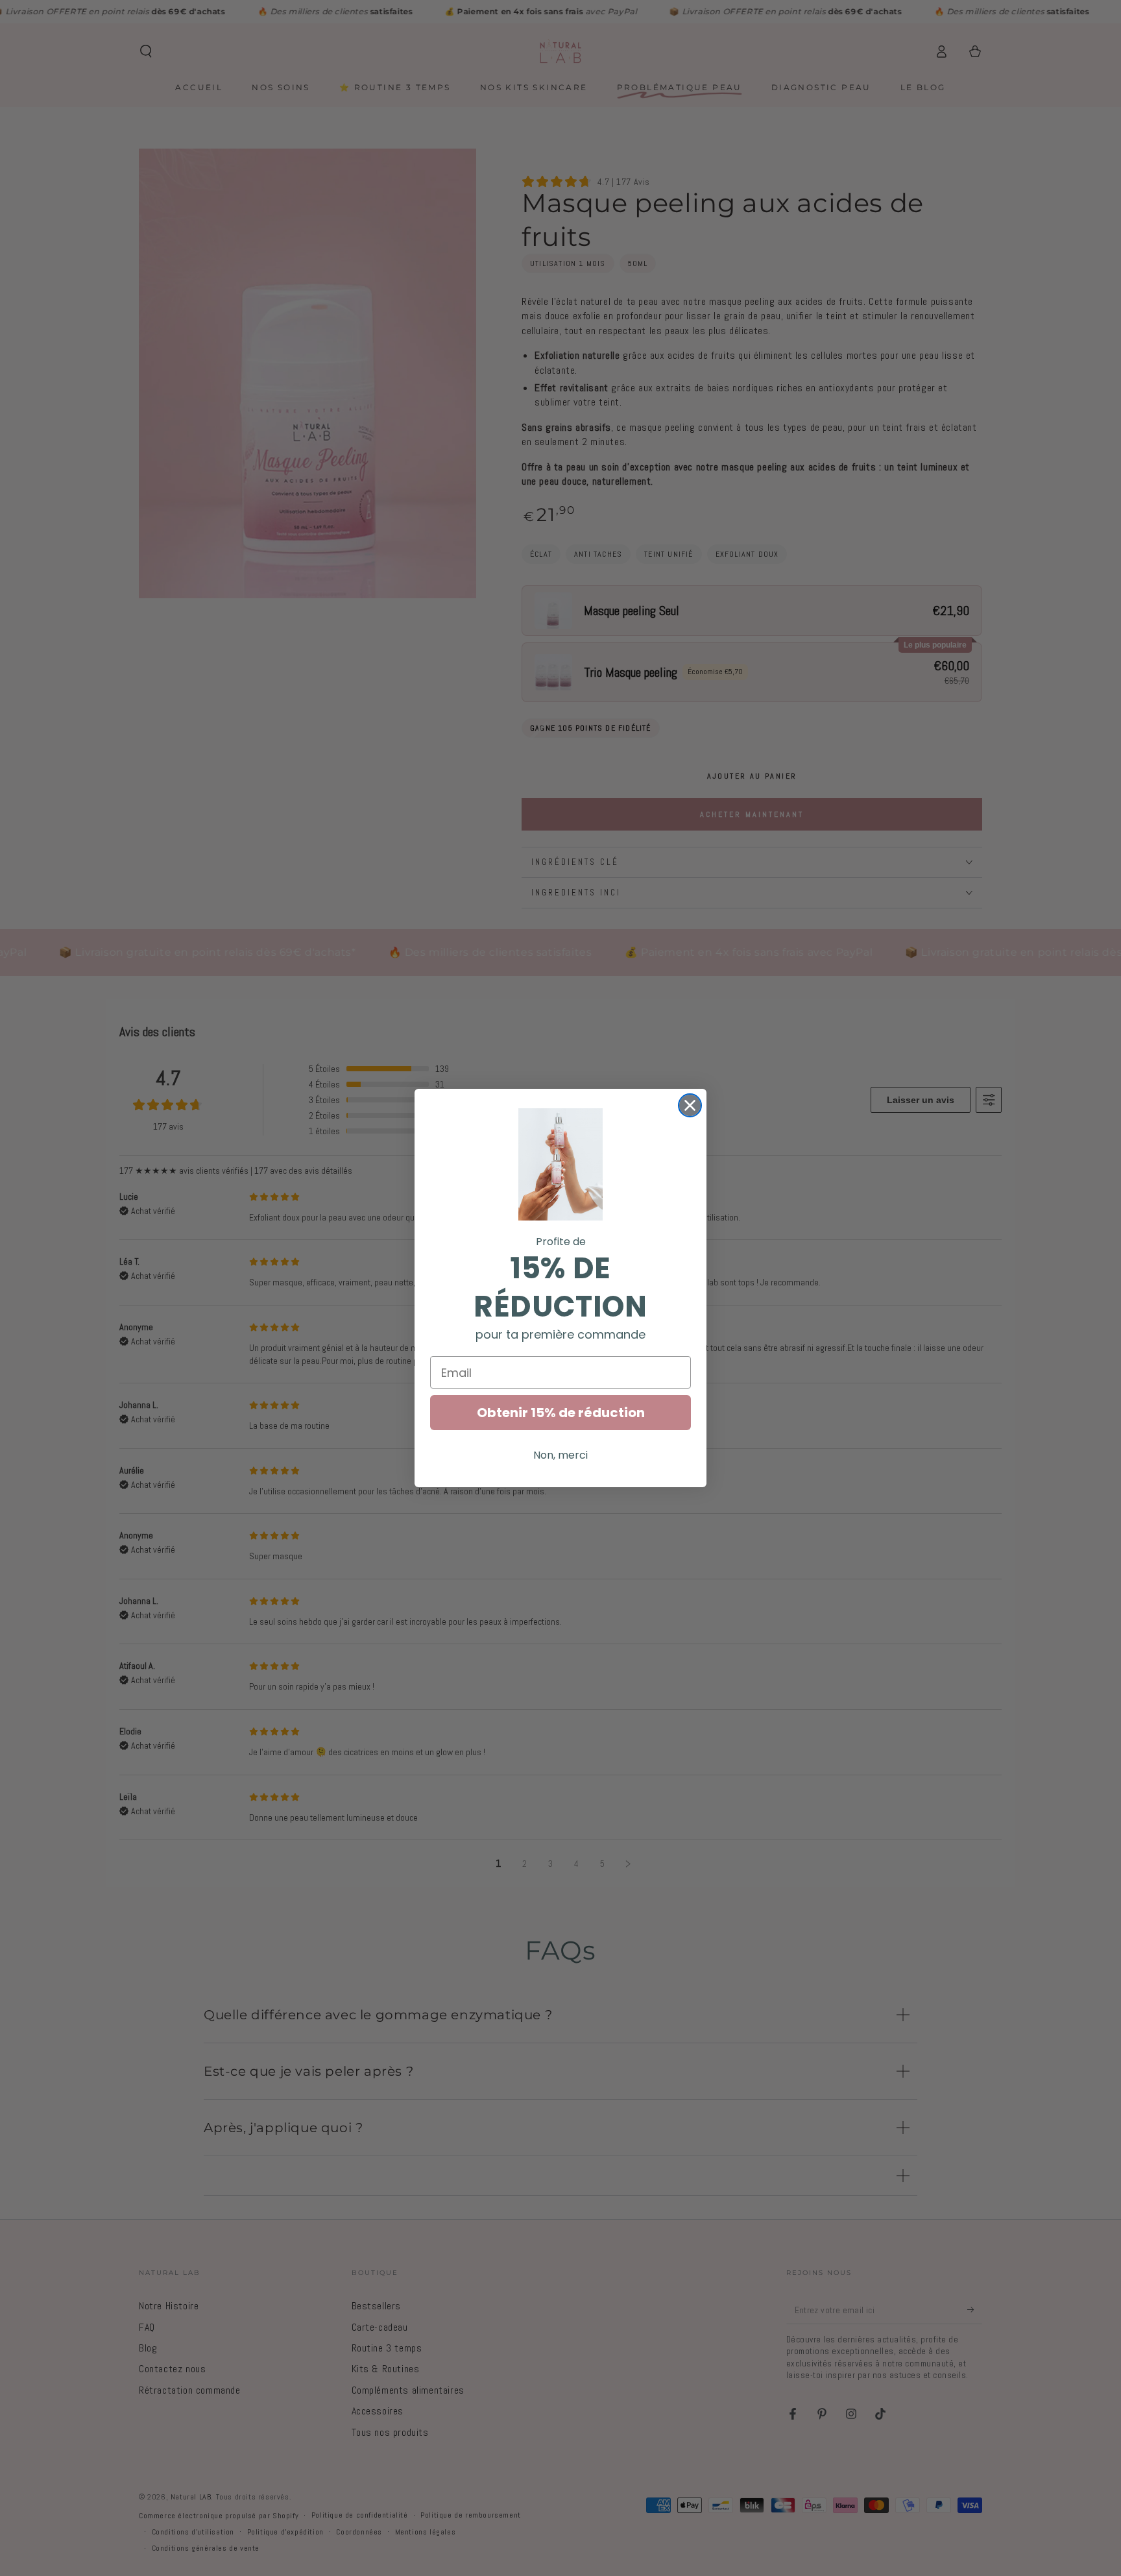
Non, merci (560, 1455)
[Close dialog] (690, 1105)
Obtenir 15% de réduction (561, 1413)
